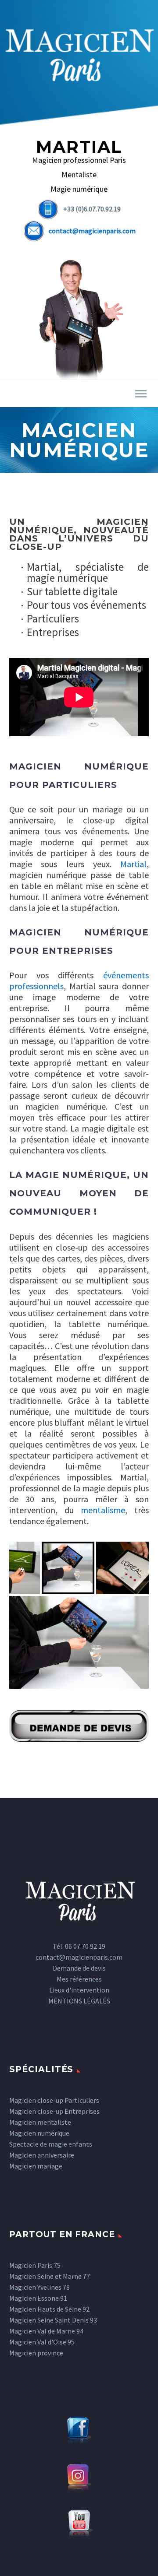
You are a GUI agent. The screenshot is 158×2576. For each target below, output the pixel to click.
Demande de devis (79, 1968)
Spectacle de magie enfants (51, 2144)
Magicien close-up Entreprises (54, 2111)
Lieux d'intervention (79, 1990)
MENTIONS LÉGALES (79, 2001)
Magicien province (36, 2353)
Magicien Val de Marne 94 (46, 2331)
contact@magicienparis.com (92, 231)
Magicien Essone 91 (38, 2298)
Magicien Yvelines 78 (39, 2287)
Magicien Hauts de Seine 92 (49, 2309)
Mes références (79, 1979)
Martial (133, 864)
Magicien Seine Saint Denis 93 (53, 2320)
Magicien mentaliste (40, 2122)
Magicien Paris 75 (35, 2265)
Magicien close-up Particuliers (54, 2100)
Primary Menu (141, 394)
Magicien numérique (39, 2133)
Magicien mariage (36, 2166)
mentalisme (103, 1510)
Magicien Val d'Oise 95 (42, 2342)
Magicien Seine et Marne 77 (50, 2276)
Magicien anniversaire (42, 2155)
